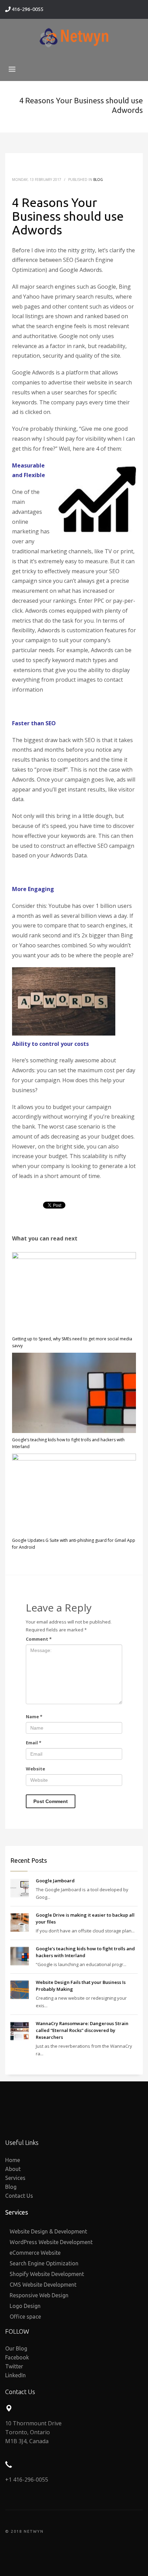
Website (35, 1769)
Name (34, 1717)
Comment (39, 1639)
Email (34, 1743)
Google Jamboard (55, 1881)
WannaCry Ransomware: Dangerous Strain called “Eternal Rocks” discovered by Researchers (82, 2030)
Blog (98, 180)
